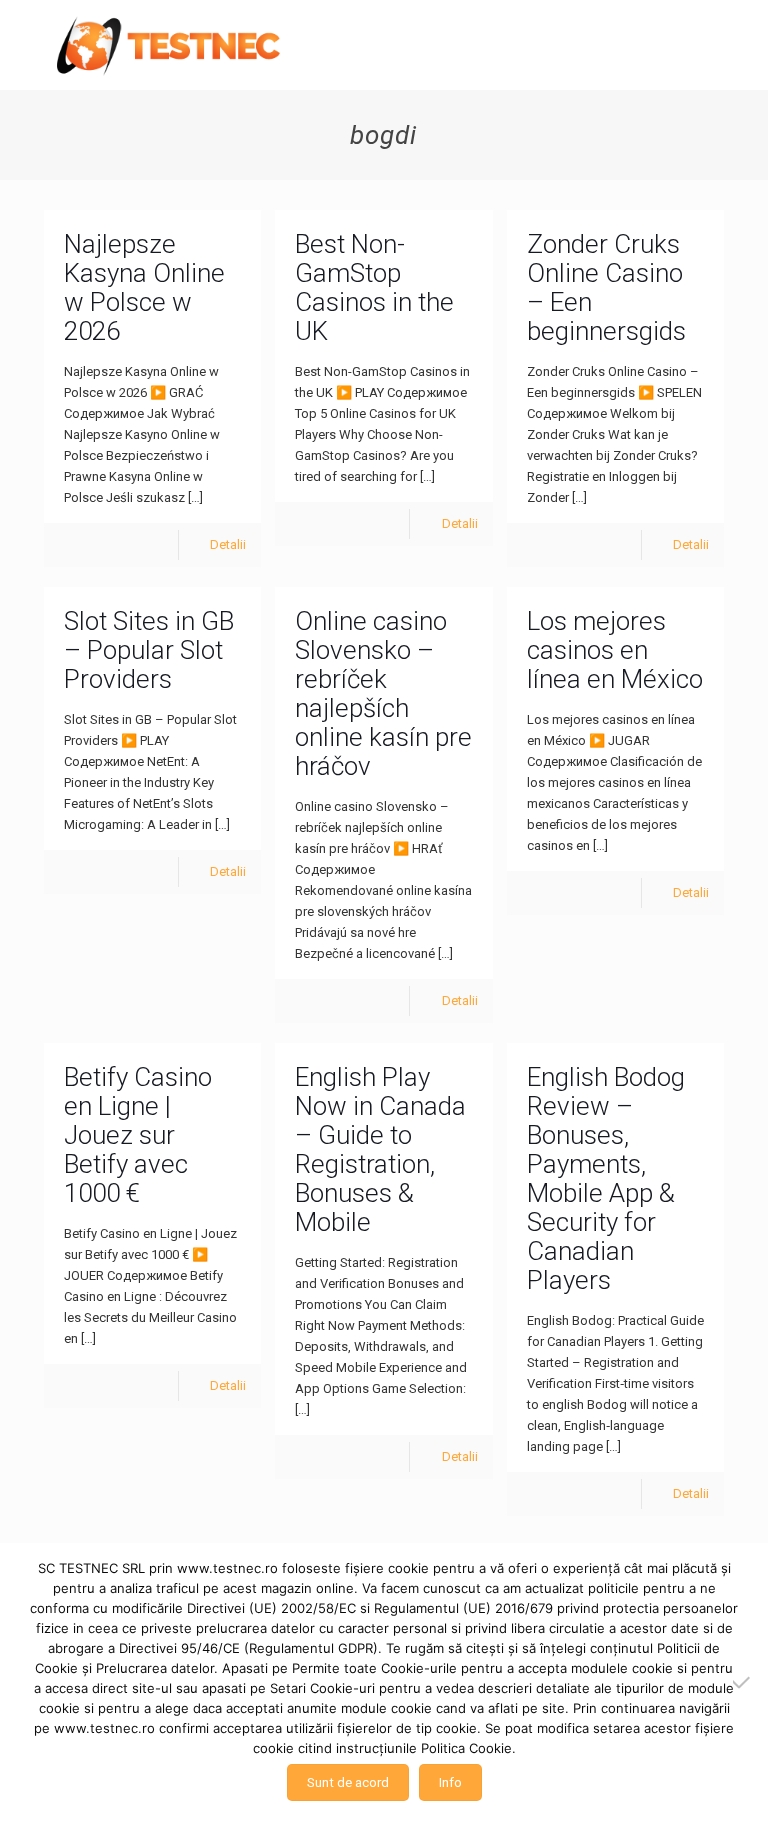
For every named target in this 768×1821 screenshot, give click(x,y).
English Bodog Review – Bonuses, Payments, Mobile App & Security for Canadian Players (606, 1178)
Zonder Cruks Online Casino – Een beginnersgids (606, 287)
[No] (743, 1682)
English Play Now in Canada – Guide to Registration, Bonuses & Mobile (380, 1149)
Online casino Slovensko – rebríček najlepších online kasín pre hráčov (383, 693)
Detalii (228, 544)
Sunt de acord (348, 1782)
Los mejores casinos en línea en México (615, 650)
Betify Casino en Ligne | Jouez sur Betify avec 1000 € (138, 1135)
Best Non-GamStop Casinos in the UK (374, 287)
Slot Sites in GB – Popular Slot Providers (149, 650)
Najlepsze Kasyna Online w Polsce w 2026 (144, 287)
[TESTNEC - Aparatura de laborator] (168, 45)
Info (450, 1782)
